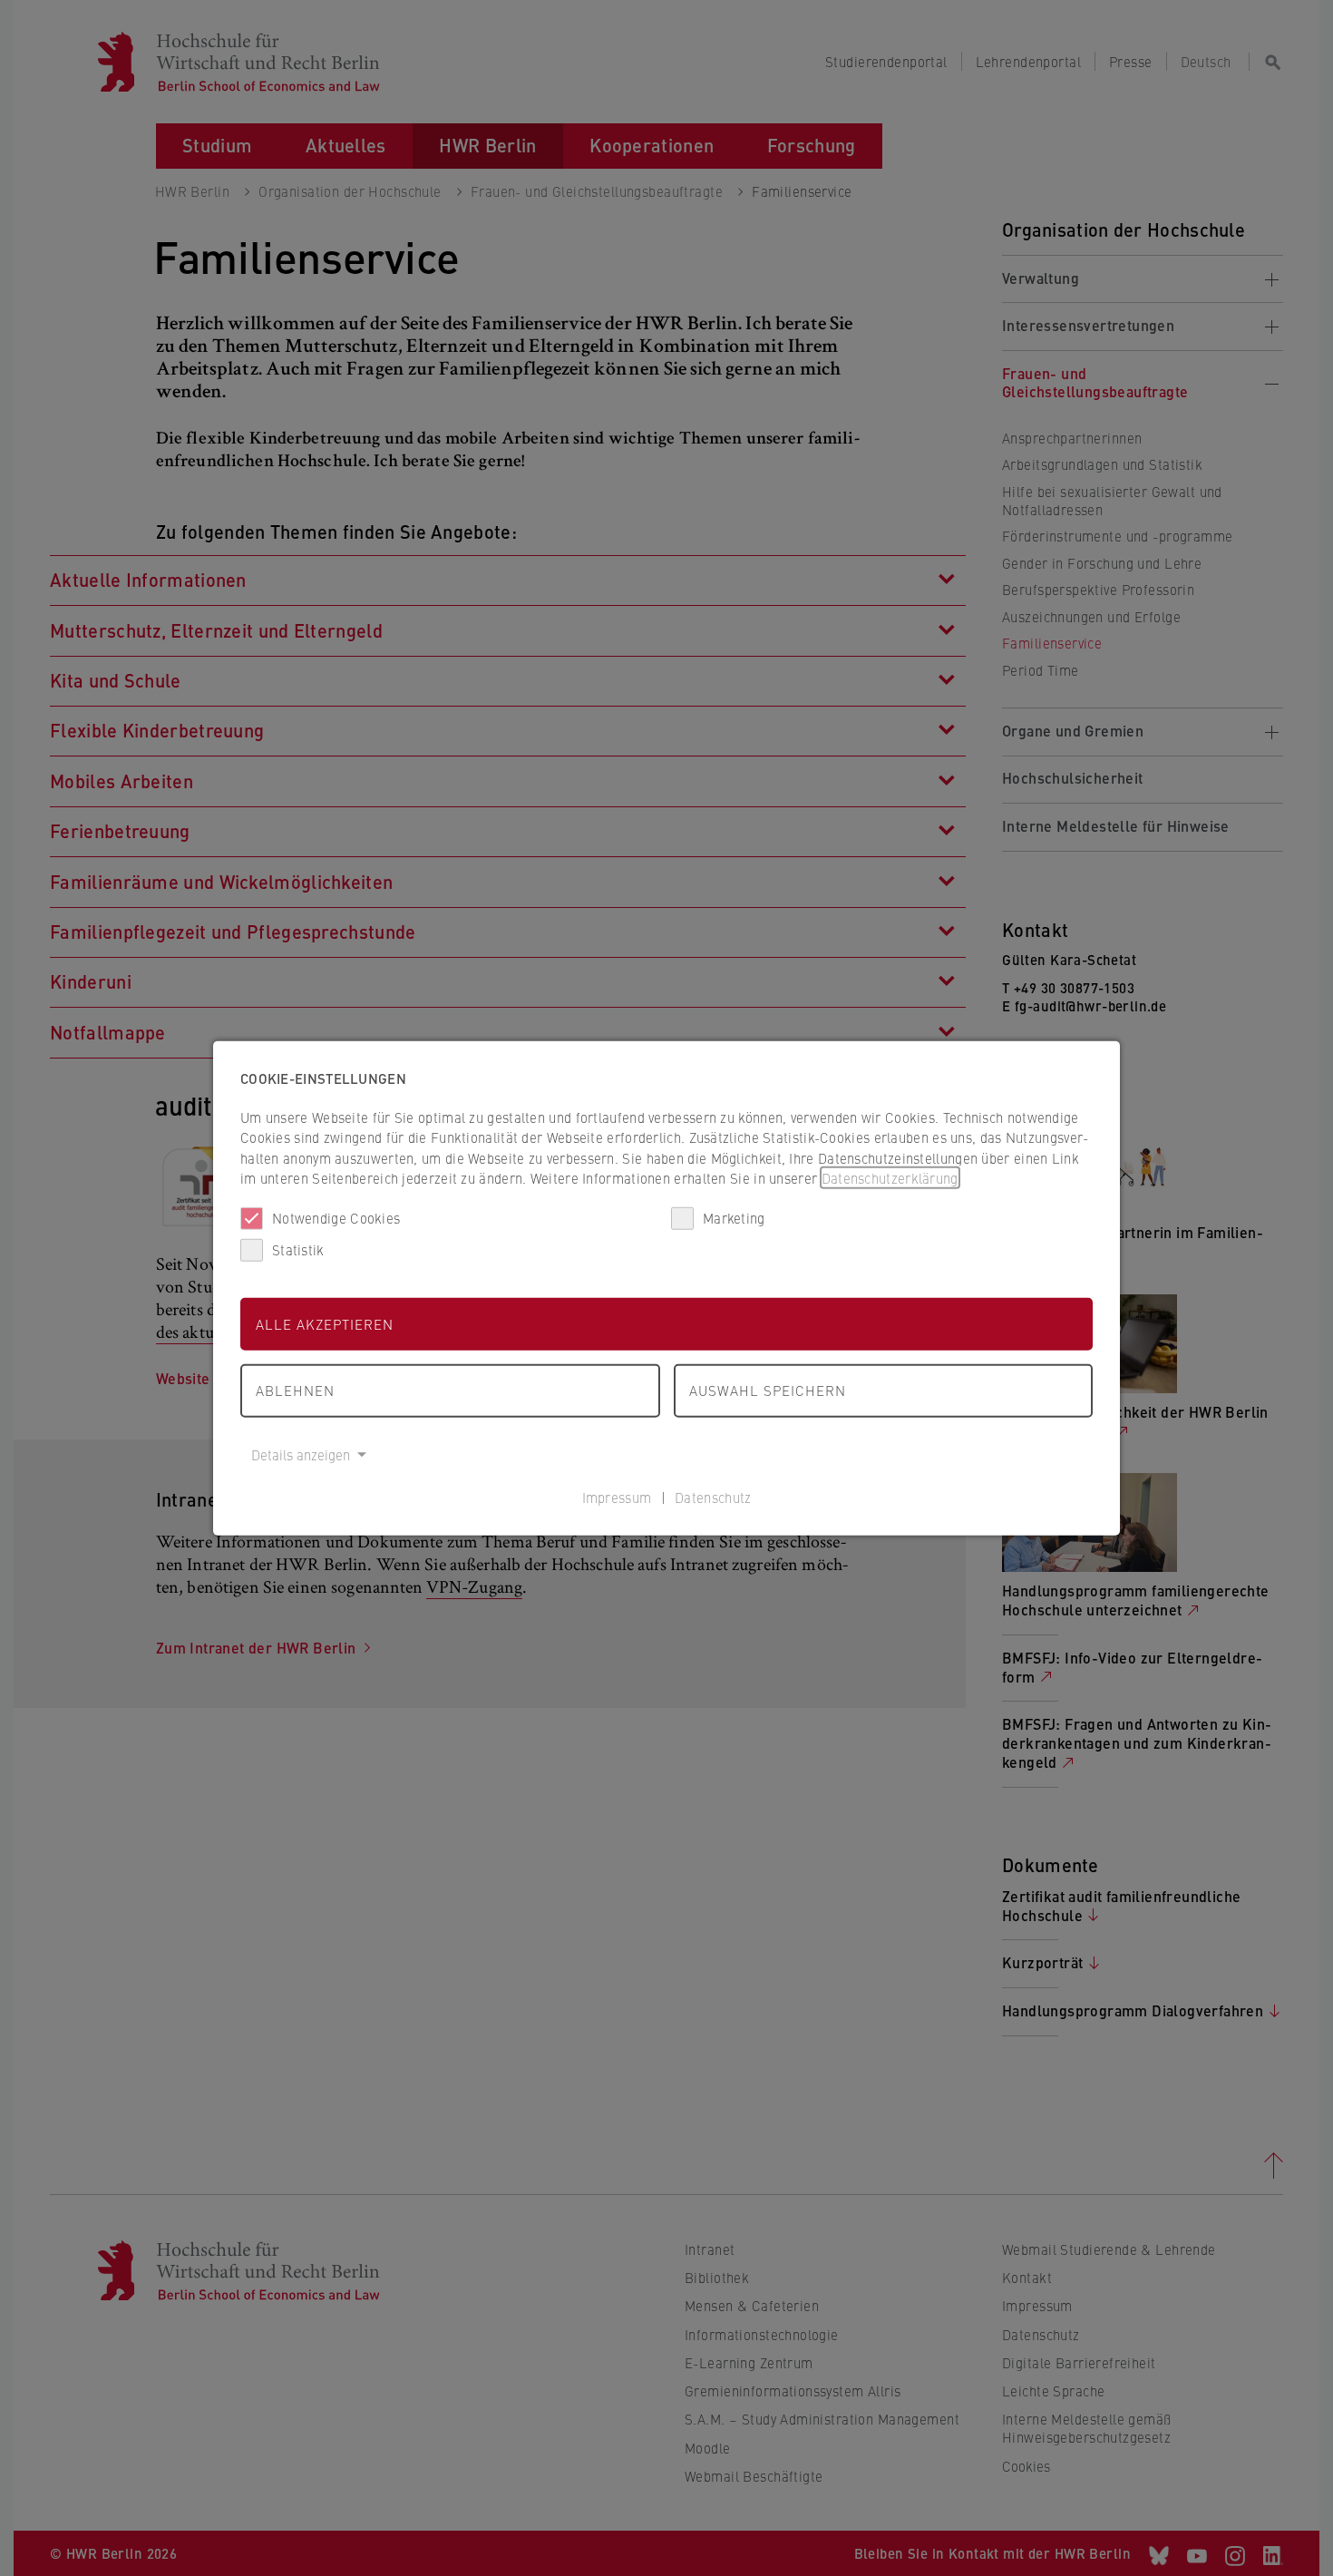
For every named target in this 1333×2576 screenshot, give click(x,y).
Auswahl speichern (768, 1390)
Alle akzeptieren (325, 1323)
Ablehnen (295, 1390)
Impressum (617, 1497)
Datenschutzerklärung (890, 1178)
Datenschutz (713, 1497)
